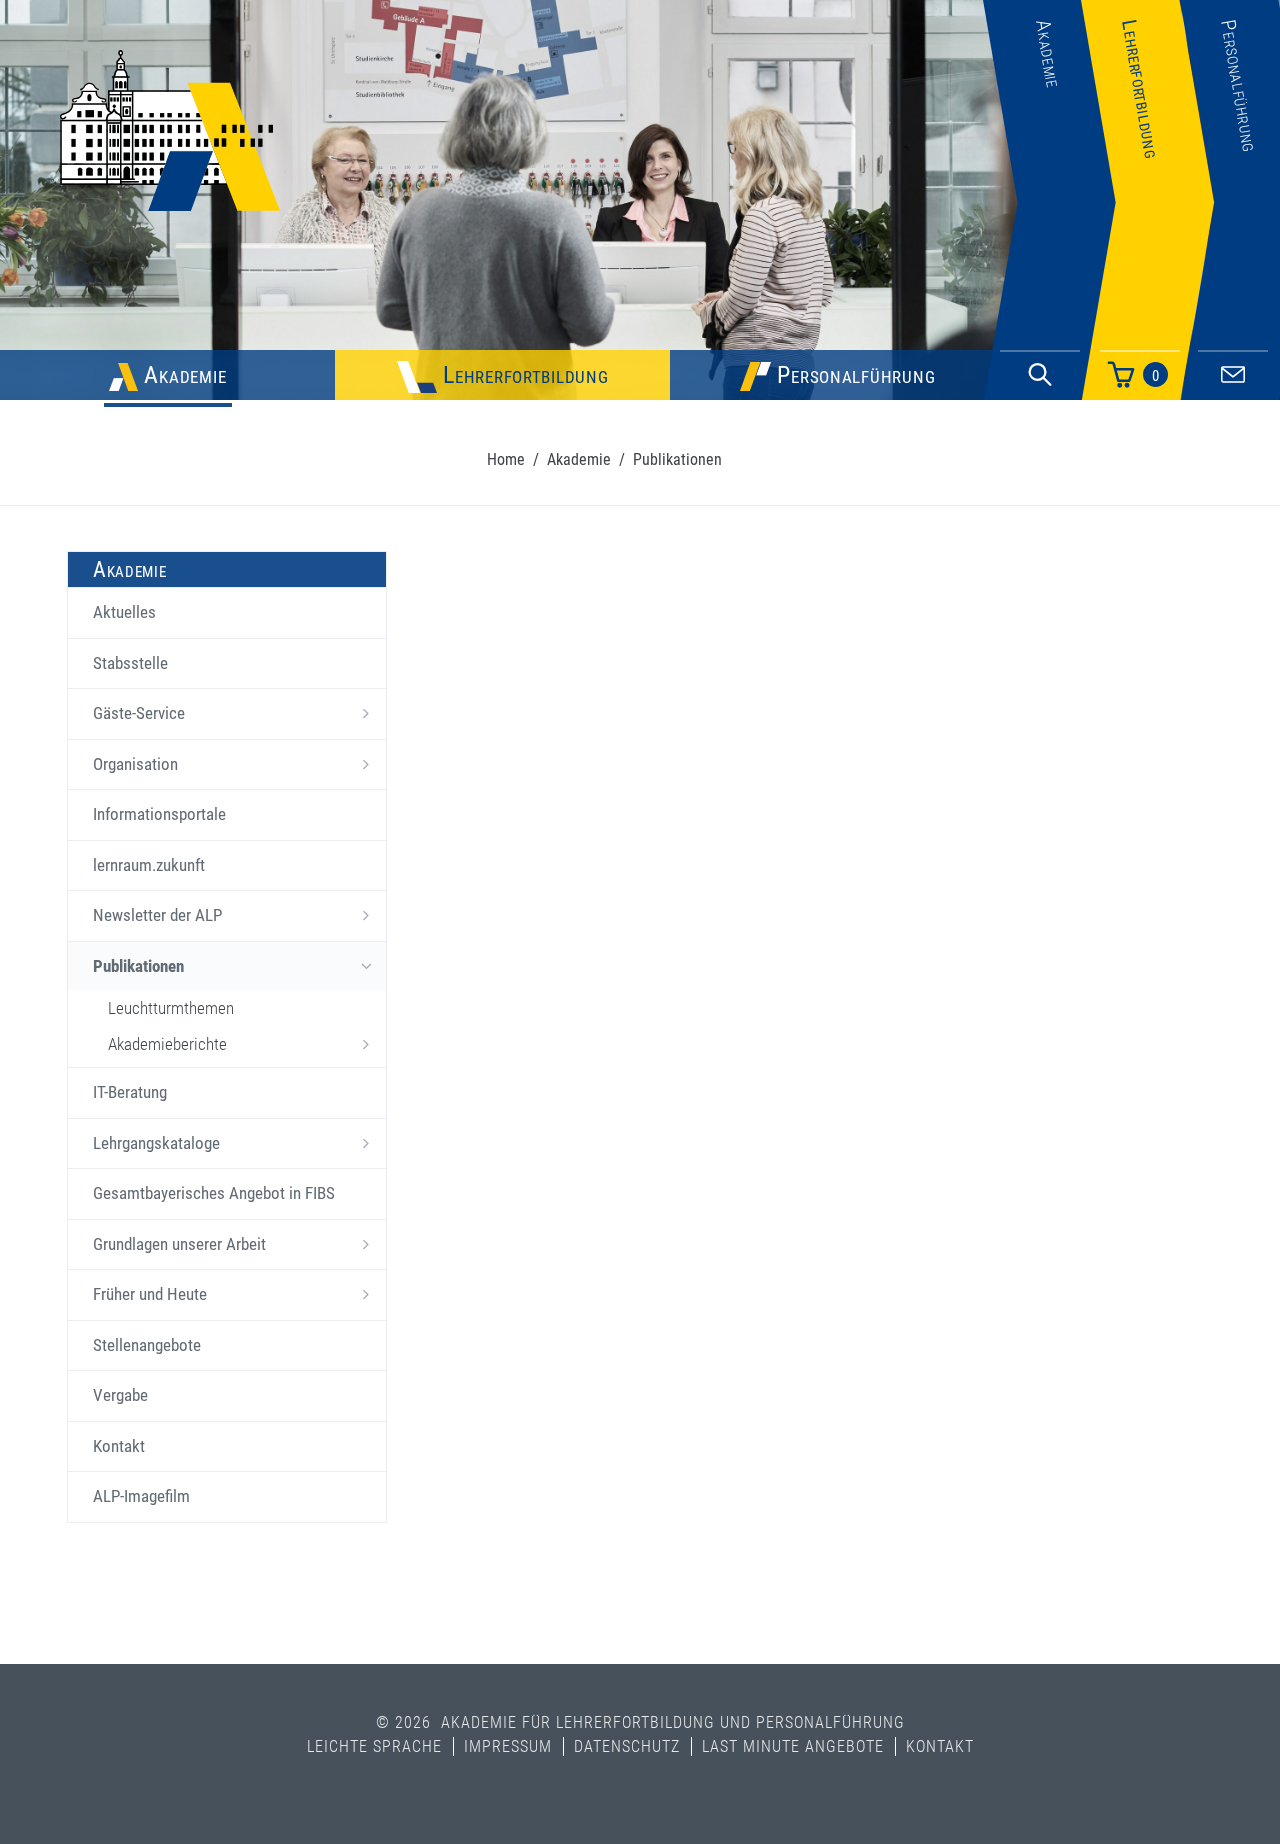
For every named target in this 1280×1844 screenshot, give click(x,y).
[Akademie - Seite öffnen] (1049, 303)
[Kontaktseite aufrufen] (1233, 371)
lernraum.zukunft (149, 865)
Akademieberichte (167, 1044)
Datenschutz (627, 1746)
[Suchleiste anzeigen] (1040, 375)
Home (506, 459)
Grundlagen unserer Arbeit (179, 1244)
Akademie (579, 459)
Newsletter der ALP (157, 915)
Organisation (135, 764)
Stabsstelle (130, 663)
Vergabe (120, 1395)
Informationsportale (159, 814)
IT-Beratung (130, 1092)
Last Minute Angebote (793, 1746)
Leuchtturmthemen (171, 1008)
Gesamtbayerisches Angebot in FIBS (214, 1193)
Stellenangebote (147, 1345)
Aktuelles (124, 612)
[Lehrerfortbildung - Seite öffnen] (1147, 303)
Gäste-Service (139, 713)
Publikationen (138, 966)
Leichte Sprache (374, 1746)
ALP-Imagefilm (141, 1496)
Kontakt (119, 1446)
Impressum (508, 1746)
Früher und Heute (150, 1294)
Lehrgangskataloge (156, 1143)
